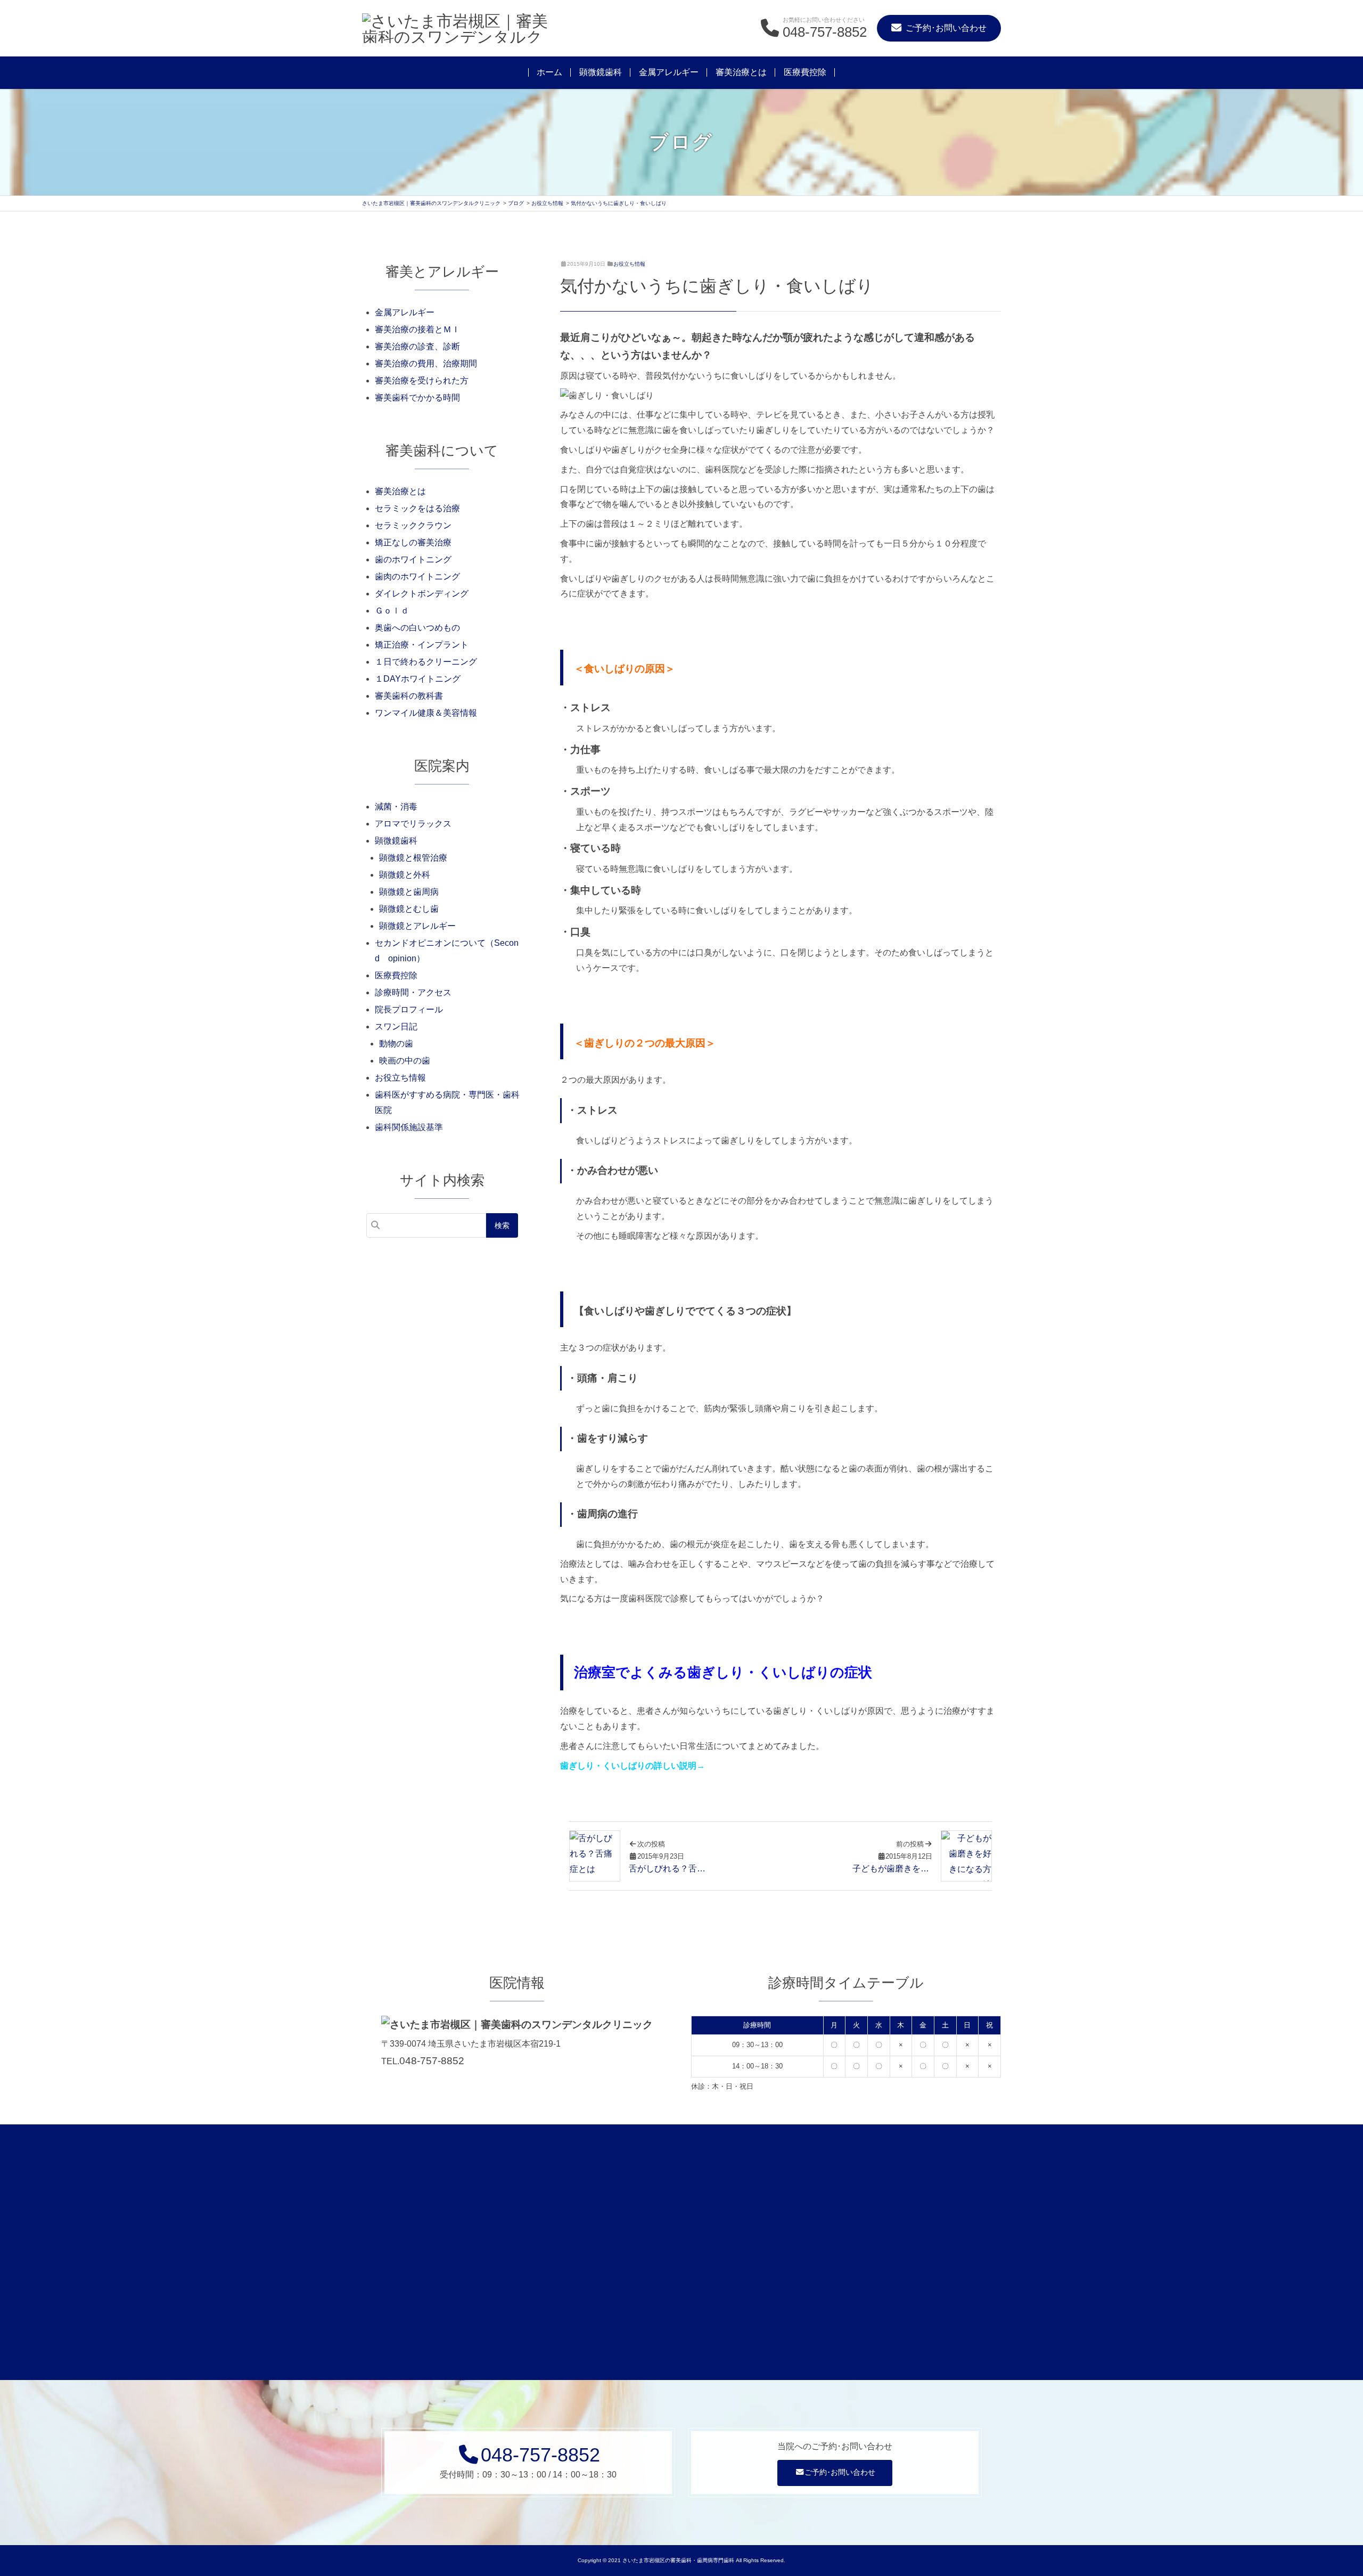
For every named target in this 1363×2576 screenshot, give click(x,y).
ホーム (549, 72)
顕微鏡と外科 (405, 875)
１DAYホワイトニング (418, 679)
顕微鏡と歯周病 (409, 892)
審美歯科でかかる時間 (417, 398)
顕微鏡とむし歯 (409, 909)
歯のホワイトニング (413, 559)
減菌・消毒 (396, 807)
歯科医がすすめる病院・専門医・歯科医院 (447, 1102)
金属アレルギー (669, 72)
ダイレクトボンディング (422, 594)
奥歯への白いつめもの (417, 628)
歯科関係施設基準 (409, 1127)
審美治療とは (741, 72)
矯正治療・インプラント (422, 645)
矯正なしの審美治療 (413, 542)
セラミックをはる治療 (417, 508)
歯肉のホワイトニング (417, 576)
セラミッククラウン (413, 525)
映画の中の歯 (405, 1061)
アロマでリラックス (413, 824)
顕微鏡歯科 (601, 72)
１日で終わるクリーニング (426, 662)
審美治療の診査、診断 (417, 346)
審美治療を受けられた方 (422, 381)
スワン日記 (396, 1027)
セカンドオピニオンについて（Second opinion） (447, 951)
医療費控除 (805, 72)
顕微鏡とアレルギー (417, 926)
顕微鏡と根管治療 (413, 858)
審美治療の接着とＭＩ (417, 329)
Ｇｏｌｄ (392, 611)
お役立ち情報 (629, 264)
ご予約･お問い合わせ (840, 2472)
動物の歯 (396, 1044)
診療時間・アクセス (413, 992)
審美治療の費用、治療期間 (426, 363)
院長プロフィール (409, 1009)
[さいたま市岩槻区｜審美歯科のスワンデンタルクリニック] (458, 28)
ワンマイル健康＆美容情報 (426, 713)
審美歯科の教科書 (409, 696)
